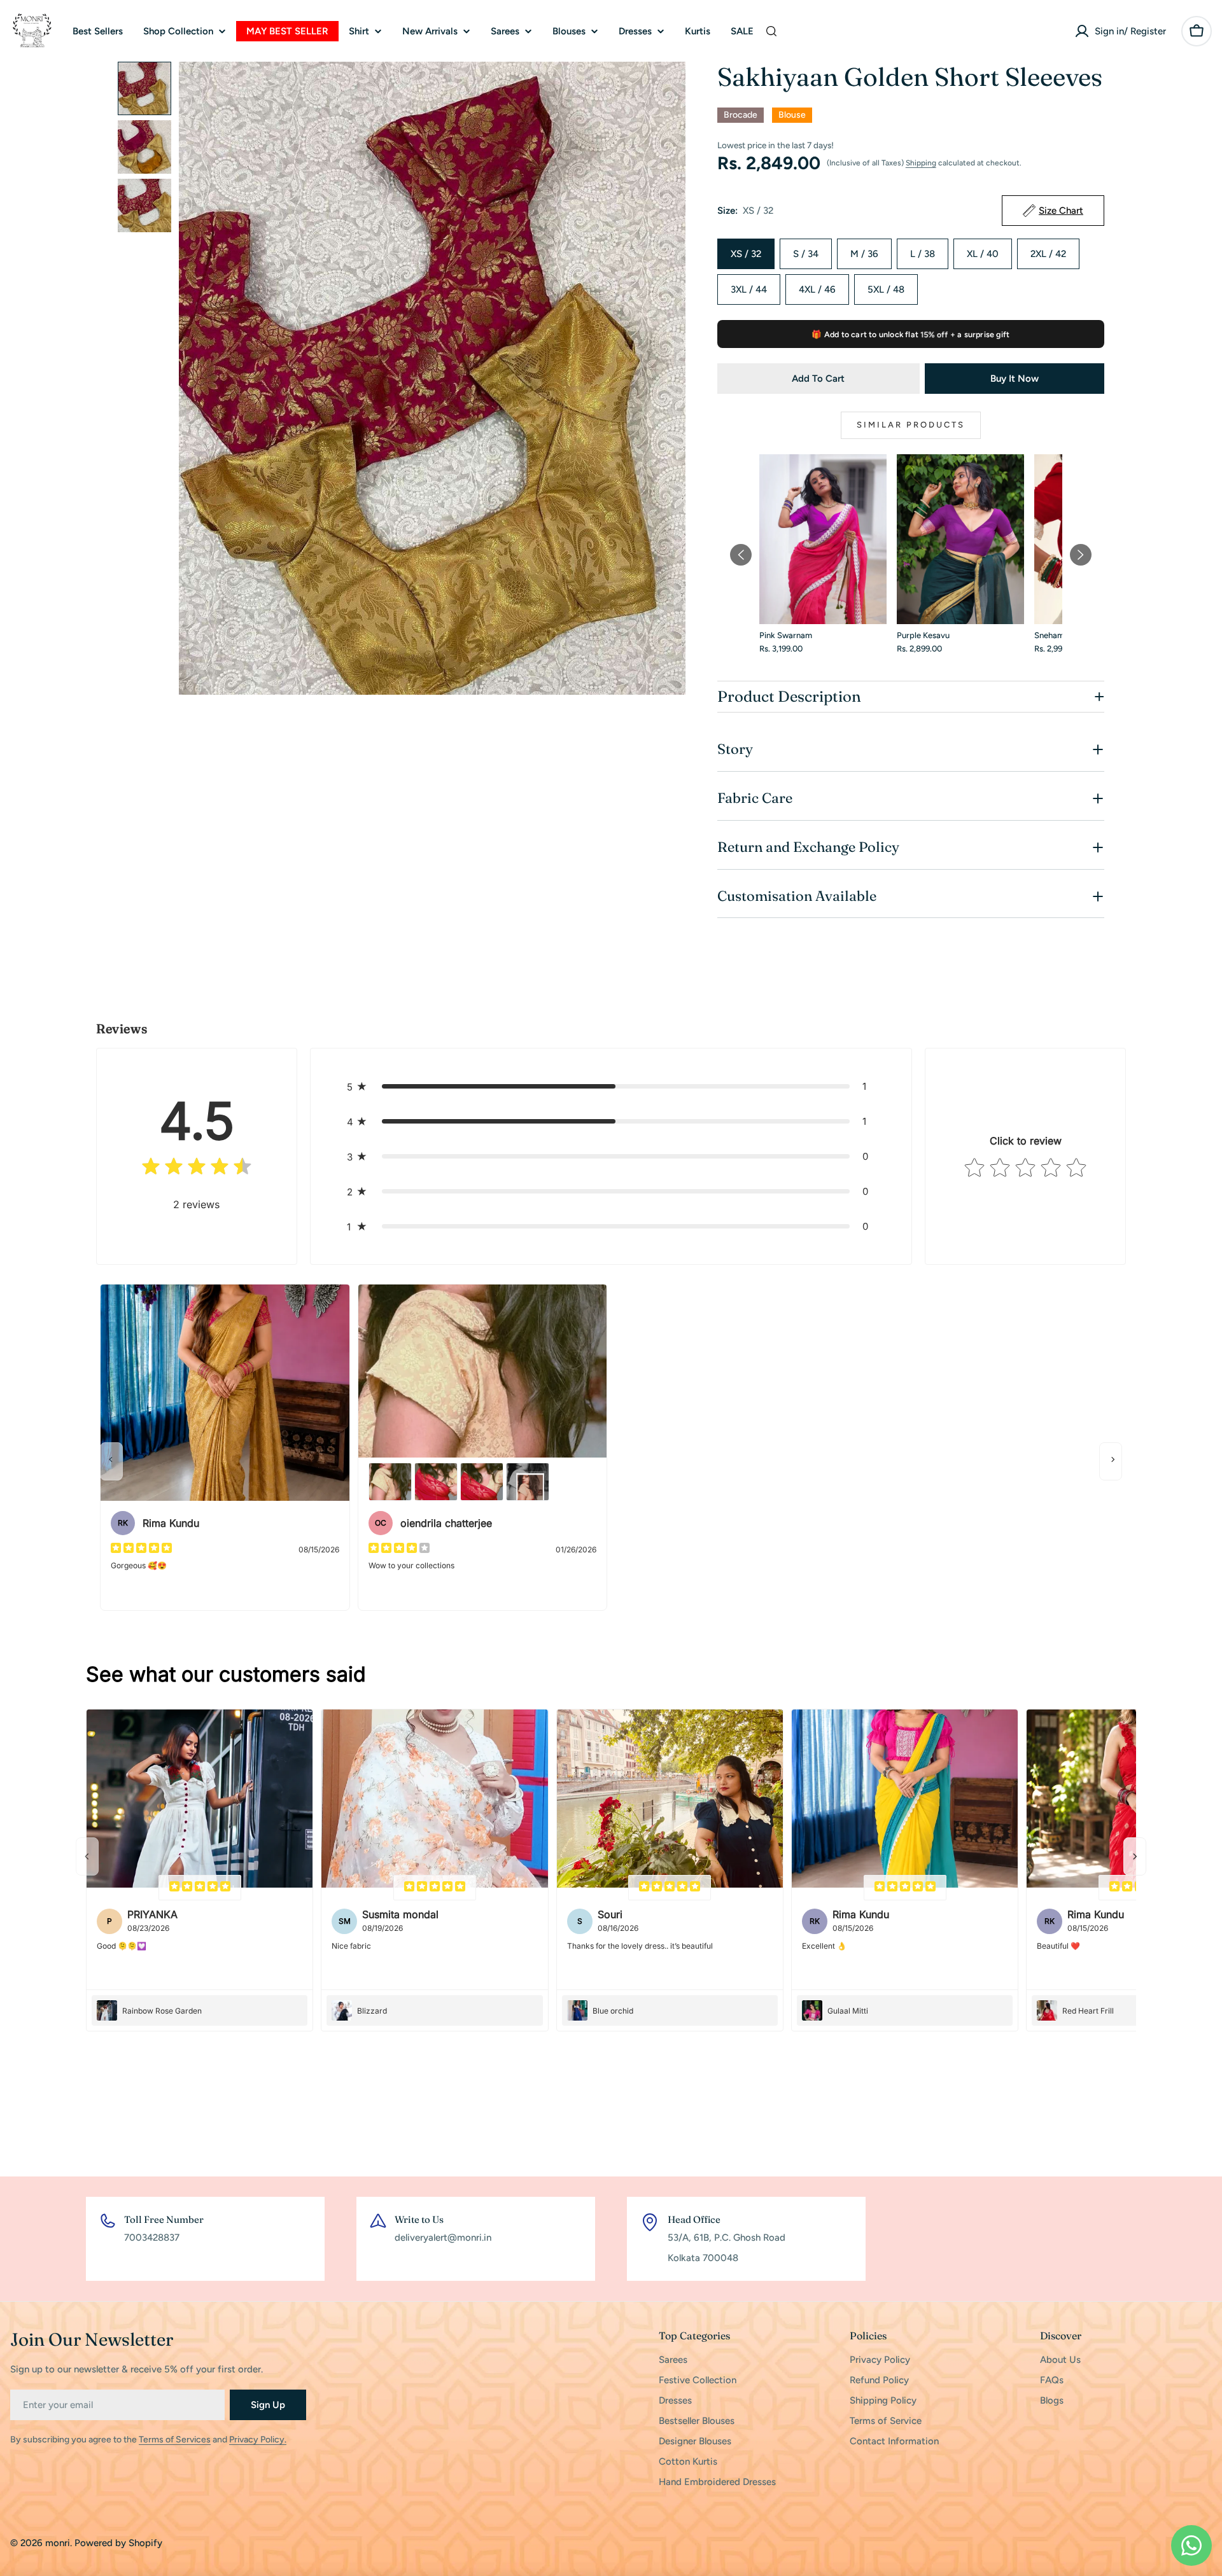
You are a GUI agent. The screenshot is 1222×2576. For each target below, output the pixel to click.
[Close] (766, 1195)
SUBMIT (696, 1359)
